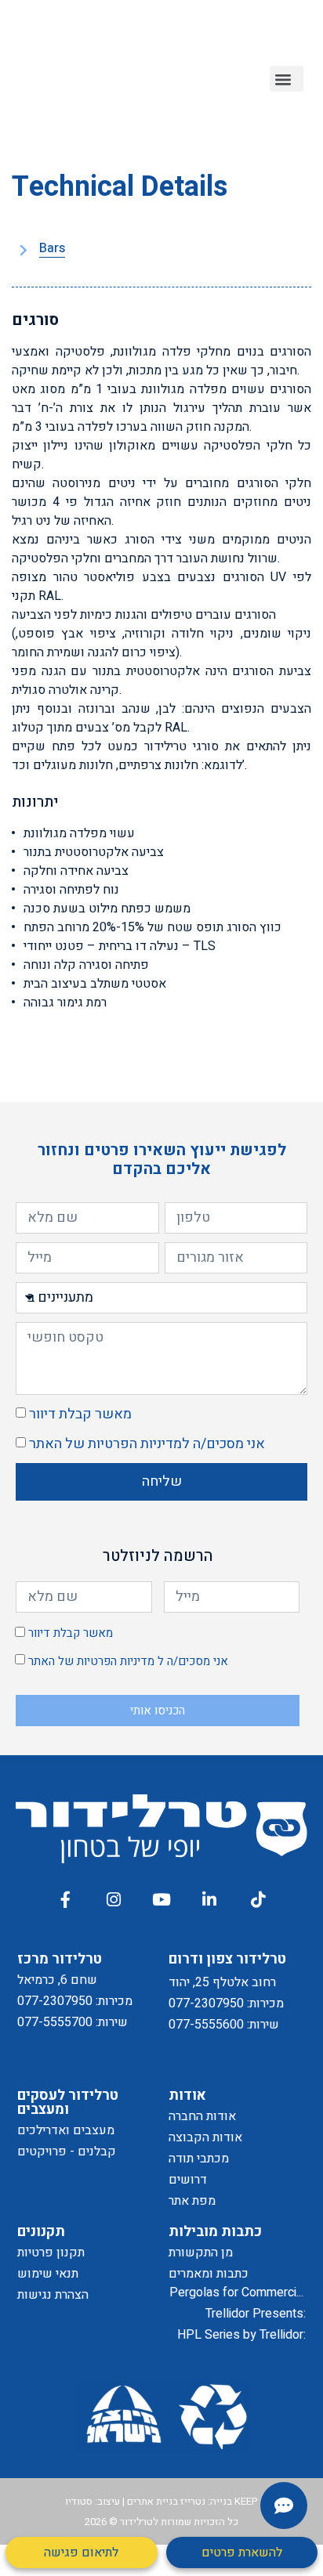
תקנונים (41, 2232)
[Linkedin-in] (209, 1899)
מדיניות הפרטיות (135, 1444)
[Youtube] (161, 1899)
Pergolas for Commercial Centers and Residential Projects (238, 2293)
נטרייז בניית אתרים (166, 2501)
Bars (52, 249)
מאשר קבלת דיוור (80, 1414)
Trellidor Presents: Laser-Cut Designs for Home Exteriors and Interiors (245, 2314)
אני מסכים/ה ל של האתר (147, 1444)
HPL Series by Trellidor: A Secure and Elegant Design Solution (241, 2335)
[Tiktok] (258, 1899)
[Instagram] (113, 1899)
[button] (287, 79)
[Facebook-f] (65, 1899)
